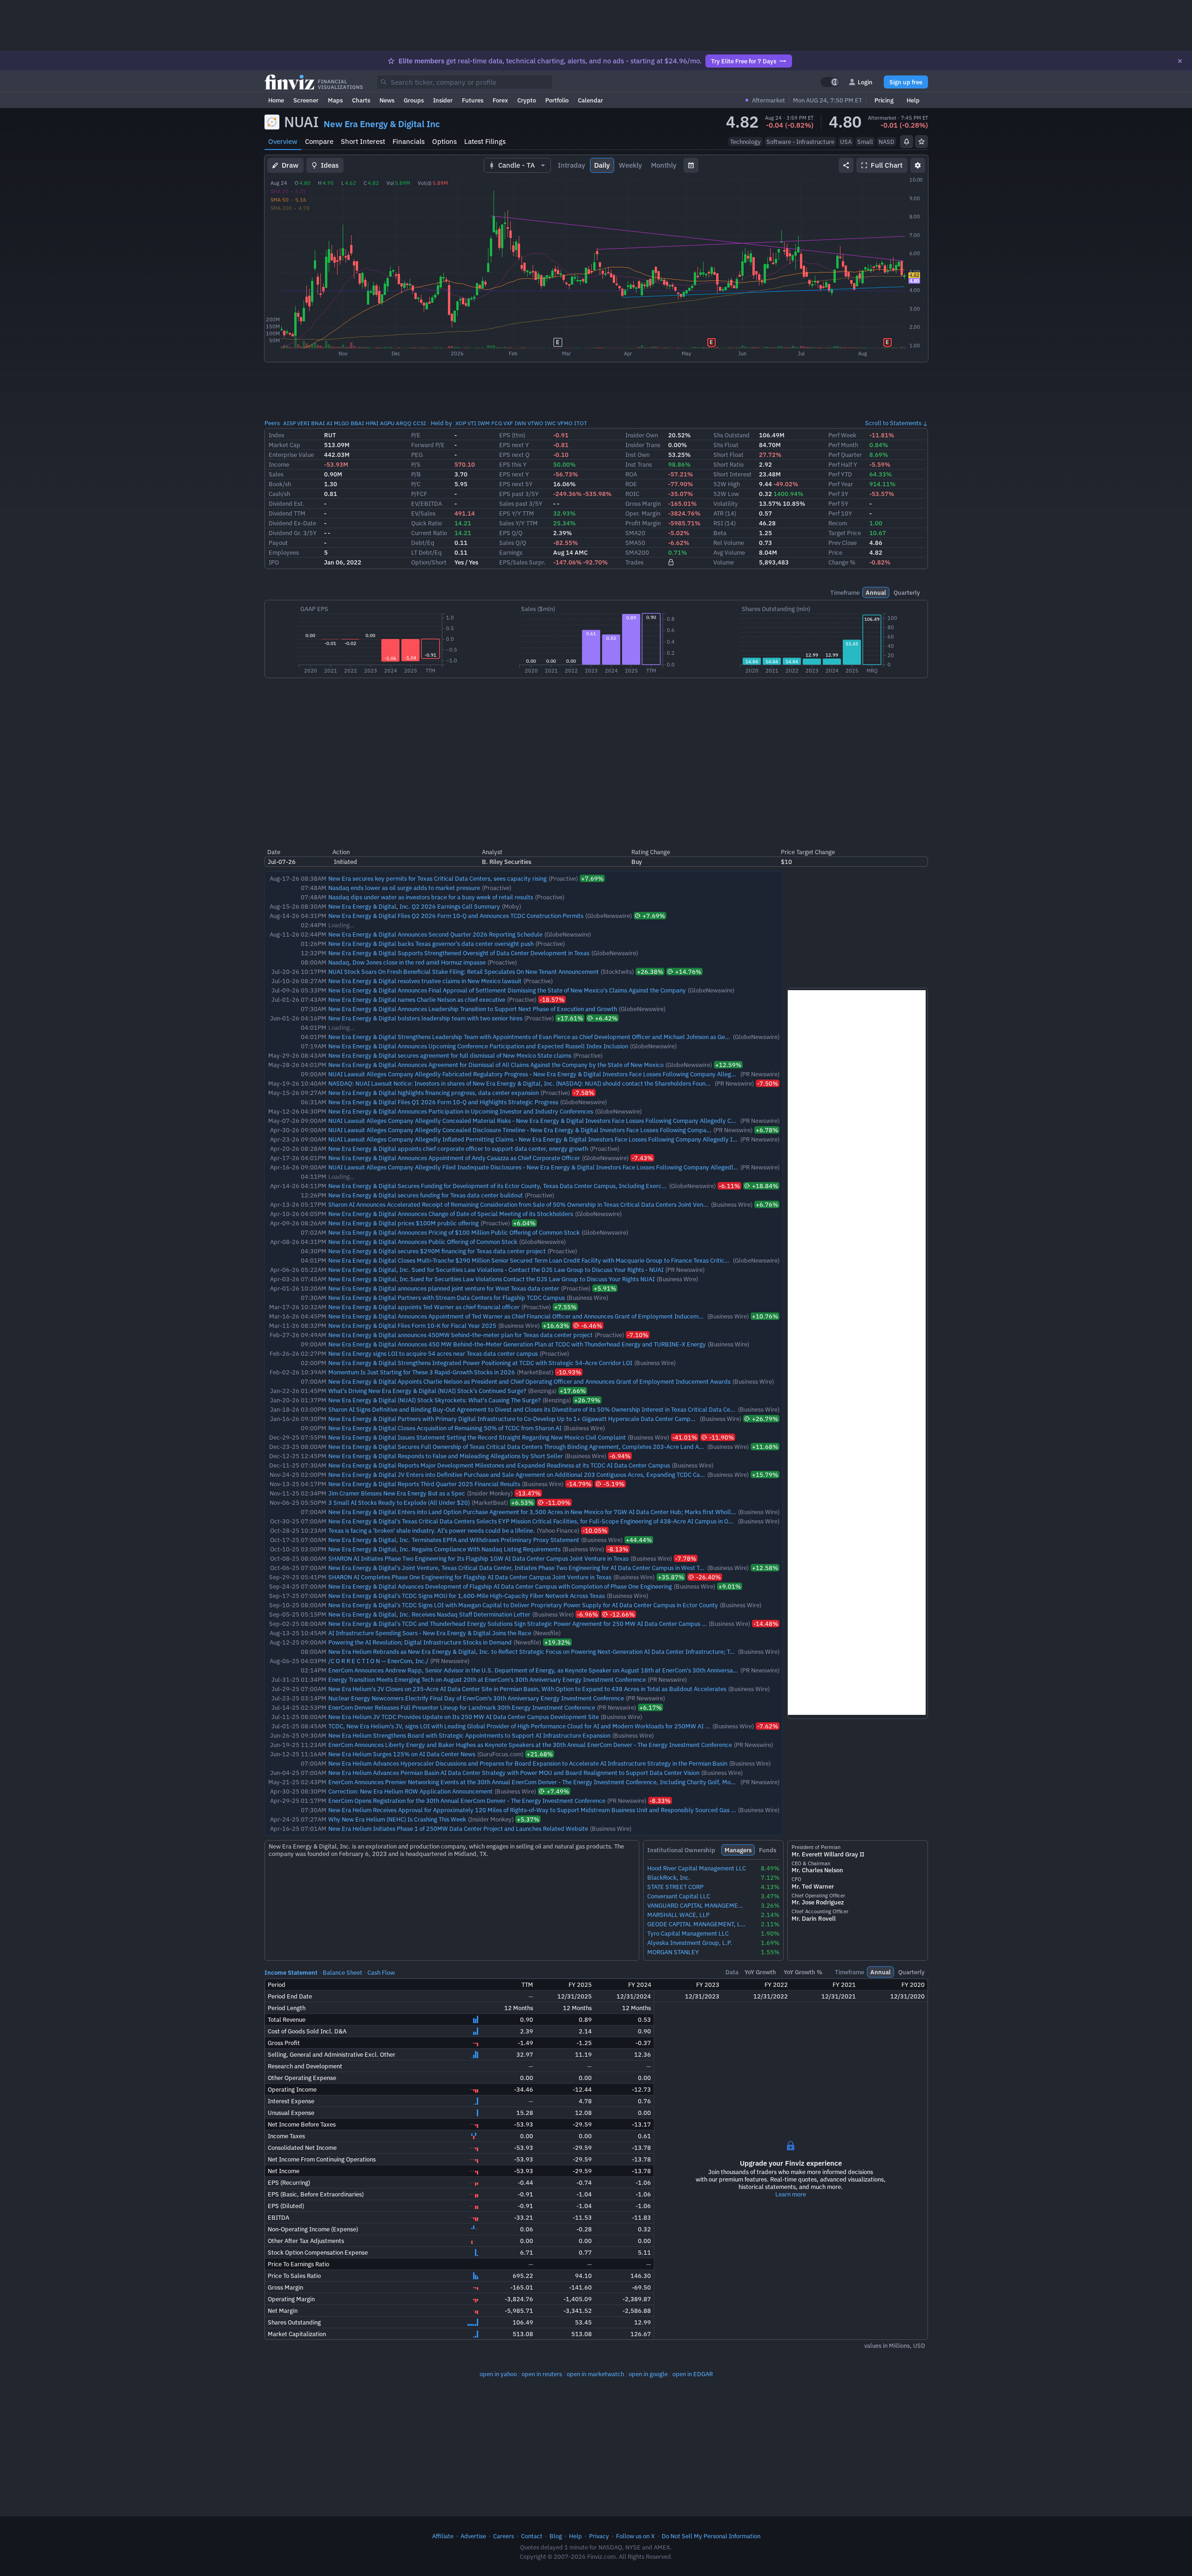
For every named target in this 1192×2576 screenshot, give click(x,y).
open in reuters (542, 2374)
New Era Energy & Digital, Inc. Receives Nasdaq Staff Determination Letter (429, 1614)
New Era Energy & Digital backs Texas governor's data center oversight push (431, 944)
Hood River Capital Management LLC (697, 1868)
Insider (443, 100)
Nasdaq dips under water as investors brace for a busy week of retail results (431, 897)
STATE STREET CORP (675, 1887)
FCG (497, 423)
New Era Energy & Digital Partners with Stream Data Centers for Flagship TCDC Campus (447, 1298)
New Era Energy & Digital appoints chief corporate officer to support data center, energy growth (458, 1149)
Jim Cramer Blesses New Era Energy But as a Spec (397, 1493)
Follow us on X (635, 2536)
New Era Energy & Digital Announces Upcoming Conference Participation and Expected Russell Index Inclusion (478, 1046)
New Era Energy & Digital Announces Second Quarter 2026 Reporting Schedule (435, 934)
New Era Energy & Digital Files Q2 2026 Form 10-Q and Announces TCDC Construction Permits (456, 916)
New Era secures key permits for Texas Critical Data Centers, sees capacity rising (437, 878)
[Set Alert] (907, 142)
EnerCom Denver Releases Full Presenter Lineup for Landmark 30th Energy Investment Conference (462, 1707)
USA (846, 142)
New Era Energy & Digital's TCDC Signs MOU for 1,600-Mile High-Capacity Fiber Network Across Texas (467, 1596)
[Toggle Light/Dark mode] (830, 82)
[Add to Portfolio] (921, 142)
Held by (441, 423)
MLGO (342, 423)
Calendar (590, 100)
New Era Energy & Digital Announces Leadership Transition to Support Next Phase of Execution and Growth (473, 1009)
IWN (520, 423)
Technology (745, 142)
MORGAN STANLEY (673, 1952)
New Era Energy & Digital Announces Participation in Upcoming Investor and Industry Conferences (461, 1111)
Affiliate (443, 2536)
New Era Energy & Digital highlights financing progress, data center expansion (433, 1093)
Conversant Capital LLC (679, 1896)
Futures (473, 100)
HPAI (372, 423)
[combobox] (465, 82)
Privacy (599, 2536)
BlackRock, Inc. (669, 1878)
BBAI (357, 423)
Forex (500, 100)
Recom (838, 523)
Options (444, 141)
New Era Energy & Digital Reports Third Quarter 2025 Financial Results (424, 1484)
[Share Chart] (846, 165)
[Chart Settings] (918, 165)
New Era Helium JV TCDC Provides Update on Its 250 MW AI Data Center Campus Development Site (464, 1717)
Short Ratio (728, 464)
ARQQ (404, 423)
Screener (306, 100)
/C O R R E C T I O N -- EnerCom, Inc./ (378, 1661)
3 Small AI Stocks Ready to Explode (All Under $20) (399, 1502)
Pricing (884, 100)
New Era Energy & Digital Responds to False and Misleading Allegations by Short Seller (446, 1456)
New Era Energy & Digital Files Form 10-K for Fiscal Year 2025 (412, 1325)
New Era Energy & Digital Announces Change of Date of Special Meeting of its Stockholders (451, 1214)
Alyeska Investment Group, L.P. (690, 1943)
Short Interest (363, 141)
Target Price (845, 533)
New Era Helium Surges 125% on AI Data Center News (402, 1754)
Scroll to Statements (893, 423)
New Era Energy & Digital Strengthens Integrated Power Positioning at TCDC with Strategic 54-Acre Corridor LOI (480, 1363)
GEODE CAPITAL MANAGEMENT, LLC (697, 1924)
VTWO (535, 423)
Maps (335, 100)
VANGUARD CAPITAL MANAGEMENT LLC (697, 1906)
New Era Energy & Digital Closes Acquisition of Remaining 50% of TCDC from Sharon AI (445, 1428)
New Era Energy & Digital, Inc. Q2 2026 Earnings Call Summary (414, 906)
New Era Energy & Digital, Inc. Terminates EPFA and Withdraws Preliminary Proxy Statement (454, 1540)
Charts (361, 100)
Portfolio (557, 100)
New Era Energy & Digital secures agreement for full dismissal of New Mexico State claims (450, 1055)
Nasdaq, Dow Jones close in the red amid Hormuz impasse (407, 962)
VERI (303, 423)
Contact (532, 2536)
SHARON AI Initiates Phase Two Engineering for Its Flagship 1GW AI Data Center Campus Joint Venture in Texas (478, 1558)
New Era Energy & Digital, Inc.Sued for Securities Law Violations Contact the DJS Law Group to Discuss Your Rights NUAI (491, 1279)
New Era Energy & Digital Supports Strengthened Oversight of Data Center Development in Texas (459, 953)
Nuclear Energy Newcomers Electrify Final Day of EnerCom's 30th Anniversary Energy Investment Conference (476, 1698)
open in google (648, 2374)
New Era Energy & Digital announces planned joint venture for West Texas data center (444, 1288)
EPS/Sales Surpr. (522, 562)
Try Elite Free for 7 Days (744, 61)
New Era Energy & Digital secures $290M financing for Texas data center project (437, 1251)
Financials (409, 141)
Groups (414, 100)
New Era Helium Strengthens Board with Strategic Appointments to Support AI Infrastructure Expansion (469, 1735)
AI (329, 423)
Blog (556, 2536)
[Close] (1180, 61)
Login (865, 82)
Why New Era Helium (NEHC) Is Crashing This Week (397, 1819)
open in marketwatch (595, 2374)
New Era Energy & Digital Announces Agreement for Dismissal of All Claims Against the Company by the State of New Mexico (496, 1065)
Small (865, 142)
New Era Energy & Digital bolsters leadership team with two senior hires (425, 1018)
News (387, 100)
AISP (289, 423)
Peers (272, 423)
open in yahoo (498, 2374)
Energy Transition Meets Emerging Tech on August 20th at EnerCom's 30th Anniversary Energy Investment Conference (487, 1679)
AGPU (387, 423)
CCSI (420, 423)
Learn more (791, 2194)
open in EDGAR (693, 2374)
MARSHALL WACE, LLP (678, 1915)
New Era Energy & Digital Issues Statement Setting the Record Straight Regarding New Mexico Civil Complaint (477, 1437)
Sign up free (906, 82)
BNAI (318, 423)
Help (913, 100)
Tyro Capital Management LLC (688, 1934)
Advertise (473, 2536)
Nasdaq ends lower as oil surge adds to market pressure (404, 888)
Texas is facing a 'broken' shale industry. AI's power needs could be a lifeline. (432, 1530)
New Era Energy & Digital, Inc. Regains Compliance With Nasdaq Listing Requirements (444, 1549)
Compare (319, 141)
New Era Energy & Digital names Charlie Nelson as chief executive (417, 999)
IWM (484, 423)
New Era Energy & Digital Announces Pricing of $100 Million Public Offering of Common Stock (454, 1232)
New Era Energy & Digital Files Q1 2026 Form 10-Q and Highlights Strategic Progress (443, 1102)
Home (276, 100)
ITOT (581, 423)
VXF (508, 423)
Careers (504, 2536)
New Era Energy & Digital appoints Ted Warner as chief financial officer (424, 1307)
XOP (461, 423)
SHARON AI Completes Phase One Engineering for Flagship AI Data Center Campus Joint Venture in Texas (470, 1577)
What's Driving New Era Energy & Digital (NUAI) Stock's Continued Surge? (427, 1391)
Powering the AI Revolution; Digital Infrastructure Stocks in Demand (420, 1642)
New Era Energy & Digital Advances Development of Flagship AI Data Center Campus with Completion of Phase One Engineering (500, 1586)
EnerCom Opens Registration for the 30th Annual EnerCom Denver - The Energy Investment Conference (467, 1801)
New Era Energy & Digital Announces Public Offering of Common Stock (423, 1242)
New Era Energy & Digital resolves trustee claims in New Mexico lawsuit (425, 981)
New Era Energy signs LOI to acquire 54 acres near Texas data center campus (433, 1353)
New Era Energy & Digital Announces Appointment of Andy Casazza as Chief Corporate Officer (454, 1158)
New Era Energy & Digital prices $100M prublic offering (403, 1223)
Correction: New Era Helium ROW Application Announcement (410, 1791)
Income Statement (291, 1972)
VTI (472, 423)
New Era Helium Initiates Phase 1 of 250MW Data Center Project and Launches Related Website (458, 1828)
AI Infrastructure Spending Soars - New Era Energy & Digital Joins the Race (430, 1633)
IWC (550, 423)
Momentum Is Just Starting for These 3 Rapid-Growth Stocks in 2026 (422, 1372)
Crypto (527, 100)
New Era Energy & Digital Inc (382, 124)
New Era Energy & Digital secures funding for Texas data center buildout (426, 1195)
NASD (887, 142)
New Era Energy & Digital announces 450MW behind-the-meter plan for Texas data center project (461, 1335)
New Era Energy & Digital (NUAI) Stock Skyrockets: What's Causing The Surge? (434, 1400)
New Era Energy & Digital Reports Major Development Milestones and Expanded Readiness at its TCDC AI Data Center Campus (499, 1465)
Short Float (728, 455)
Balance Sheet (342, 1972)
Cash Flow (381, 1972)
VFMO (565, 423)
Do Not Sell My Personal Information (711, 2536)
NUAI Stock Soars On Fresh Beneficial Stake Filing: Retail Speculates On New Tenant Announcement (464, 972)
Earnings (511, 552)
